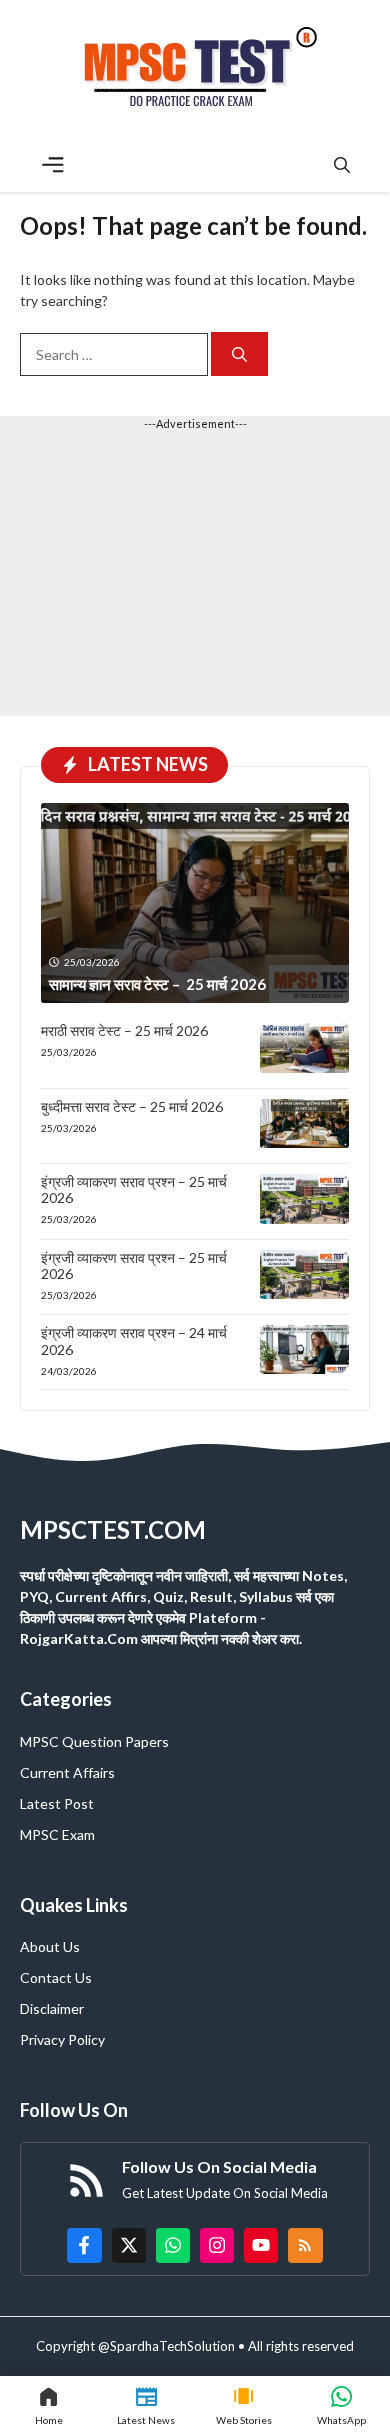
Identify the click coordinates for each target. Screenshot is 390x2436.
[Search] (239, 354)
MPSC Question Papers (94, 1741)
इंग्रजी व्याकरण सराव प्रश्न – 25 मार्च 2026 (134, 1190)
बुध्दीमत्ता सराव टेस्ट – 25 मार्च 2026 (132, 1106)
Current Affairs (67, 1772)
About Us (50, 1946)
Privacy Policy (62, 2039)
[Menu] (53, 165)
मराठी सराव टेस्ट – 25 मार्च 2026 (124, 1030)
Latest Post (57, 1803)
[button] (342, 164)
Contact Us (56, 1977)
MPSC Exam (57, 1834)
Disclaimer (52, 2008)
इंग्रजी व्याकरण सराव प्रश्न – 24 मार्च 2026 (134, 1341)
